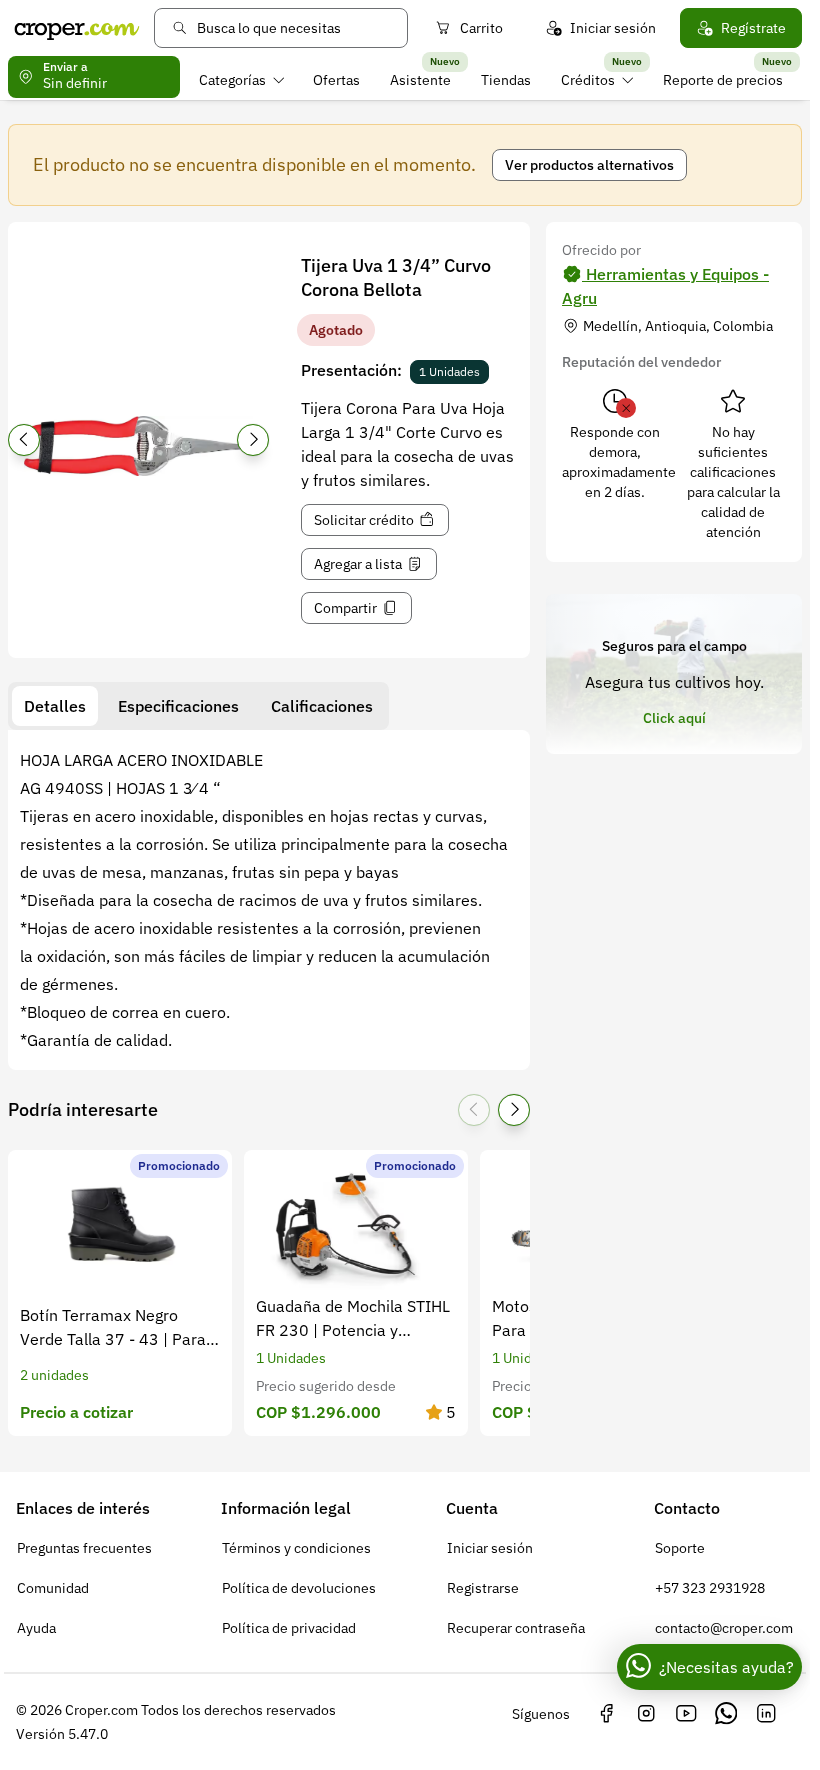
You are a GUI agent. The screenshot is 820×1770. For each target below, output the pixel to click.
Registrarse (483, 1588)
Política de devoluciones (299, 1588)
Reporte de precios (723, 80)
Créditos (588, 80)
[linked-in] (766, 1714)
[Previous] (24, 440)
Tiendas (506, 80)
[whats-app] (726, 1714)
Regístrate (753, 28)
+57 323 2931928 (710, 1588)
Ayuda (36, 1628)
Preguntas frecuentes (84, 1548)
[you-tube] (686, 1714)
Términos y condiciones (296, 1548)
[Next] (253, 440)
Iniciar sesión (613, 28)
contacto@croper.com (724, 1628)
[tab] (55, 706)
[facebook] (606, 1714)
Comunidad (53, 1588)
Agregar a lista (358, 564)
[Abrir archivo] (138, 446)
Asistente (420, 80)
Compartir (345, 608)
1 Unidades (449, 371)
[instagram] (646, 1714)
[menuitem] (241, 80)
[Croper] (77, 28)
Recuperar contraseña (516, 1628)
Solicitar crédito (364, 520)
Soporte (680, 1548)
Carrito (481, 28)
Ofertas (336, 80)
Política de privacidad (289, 1628)
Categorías (232, 80)
